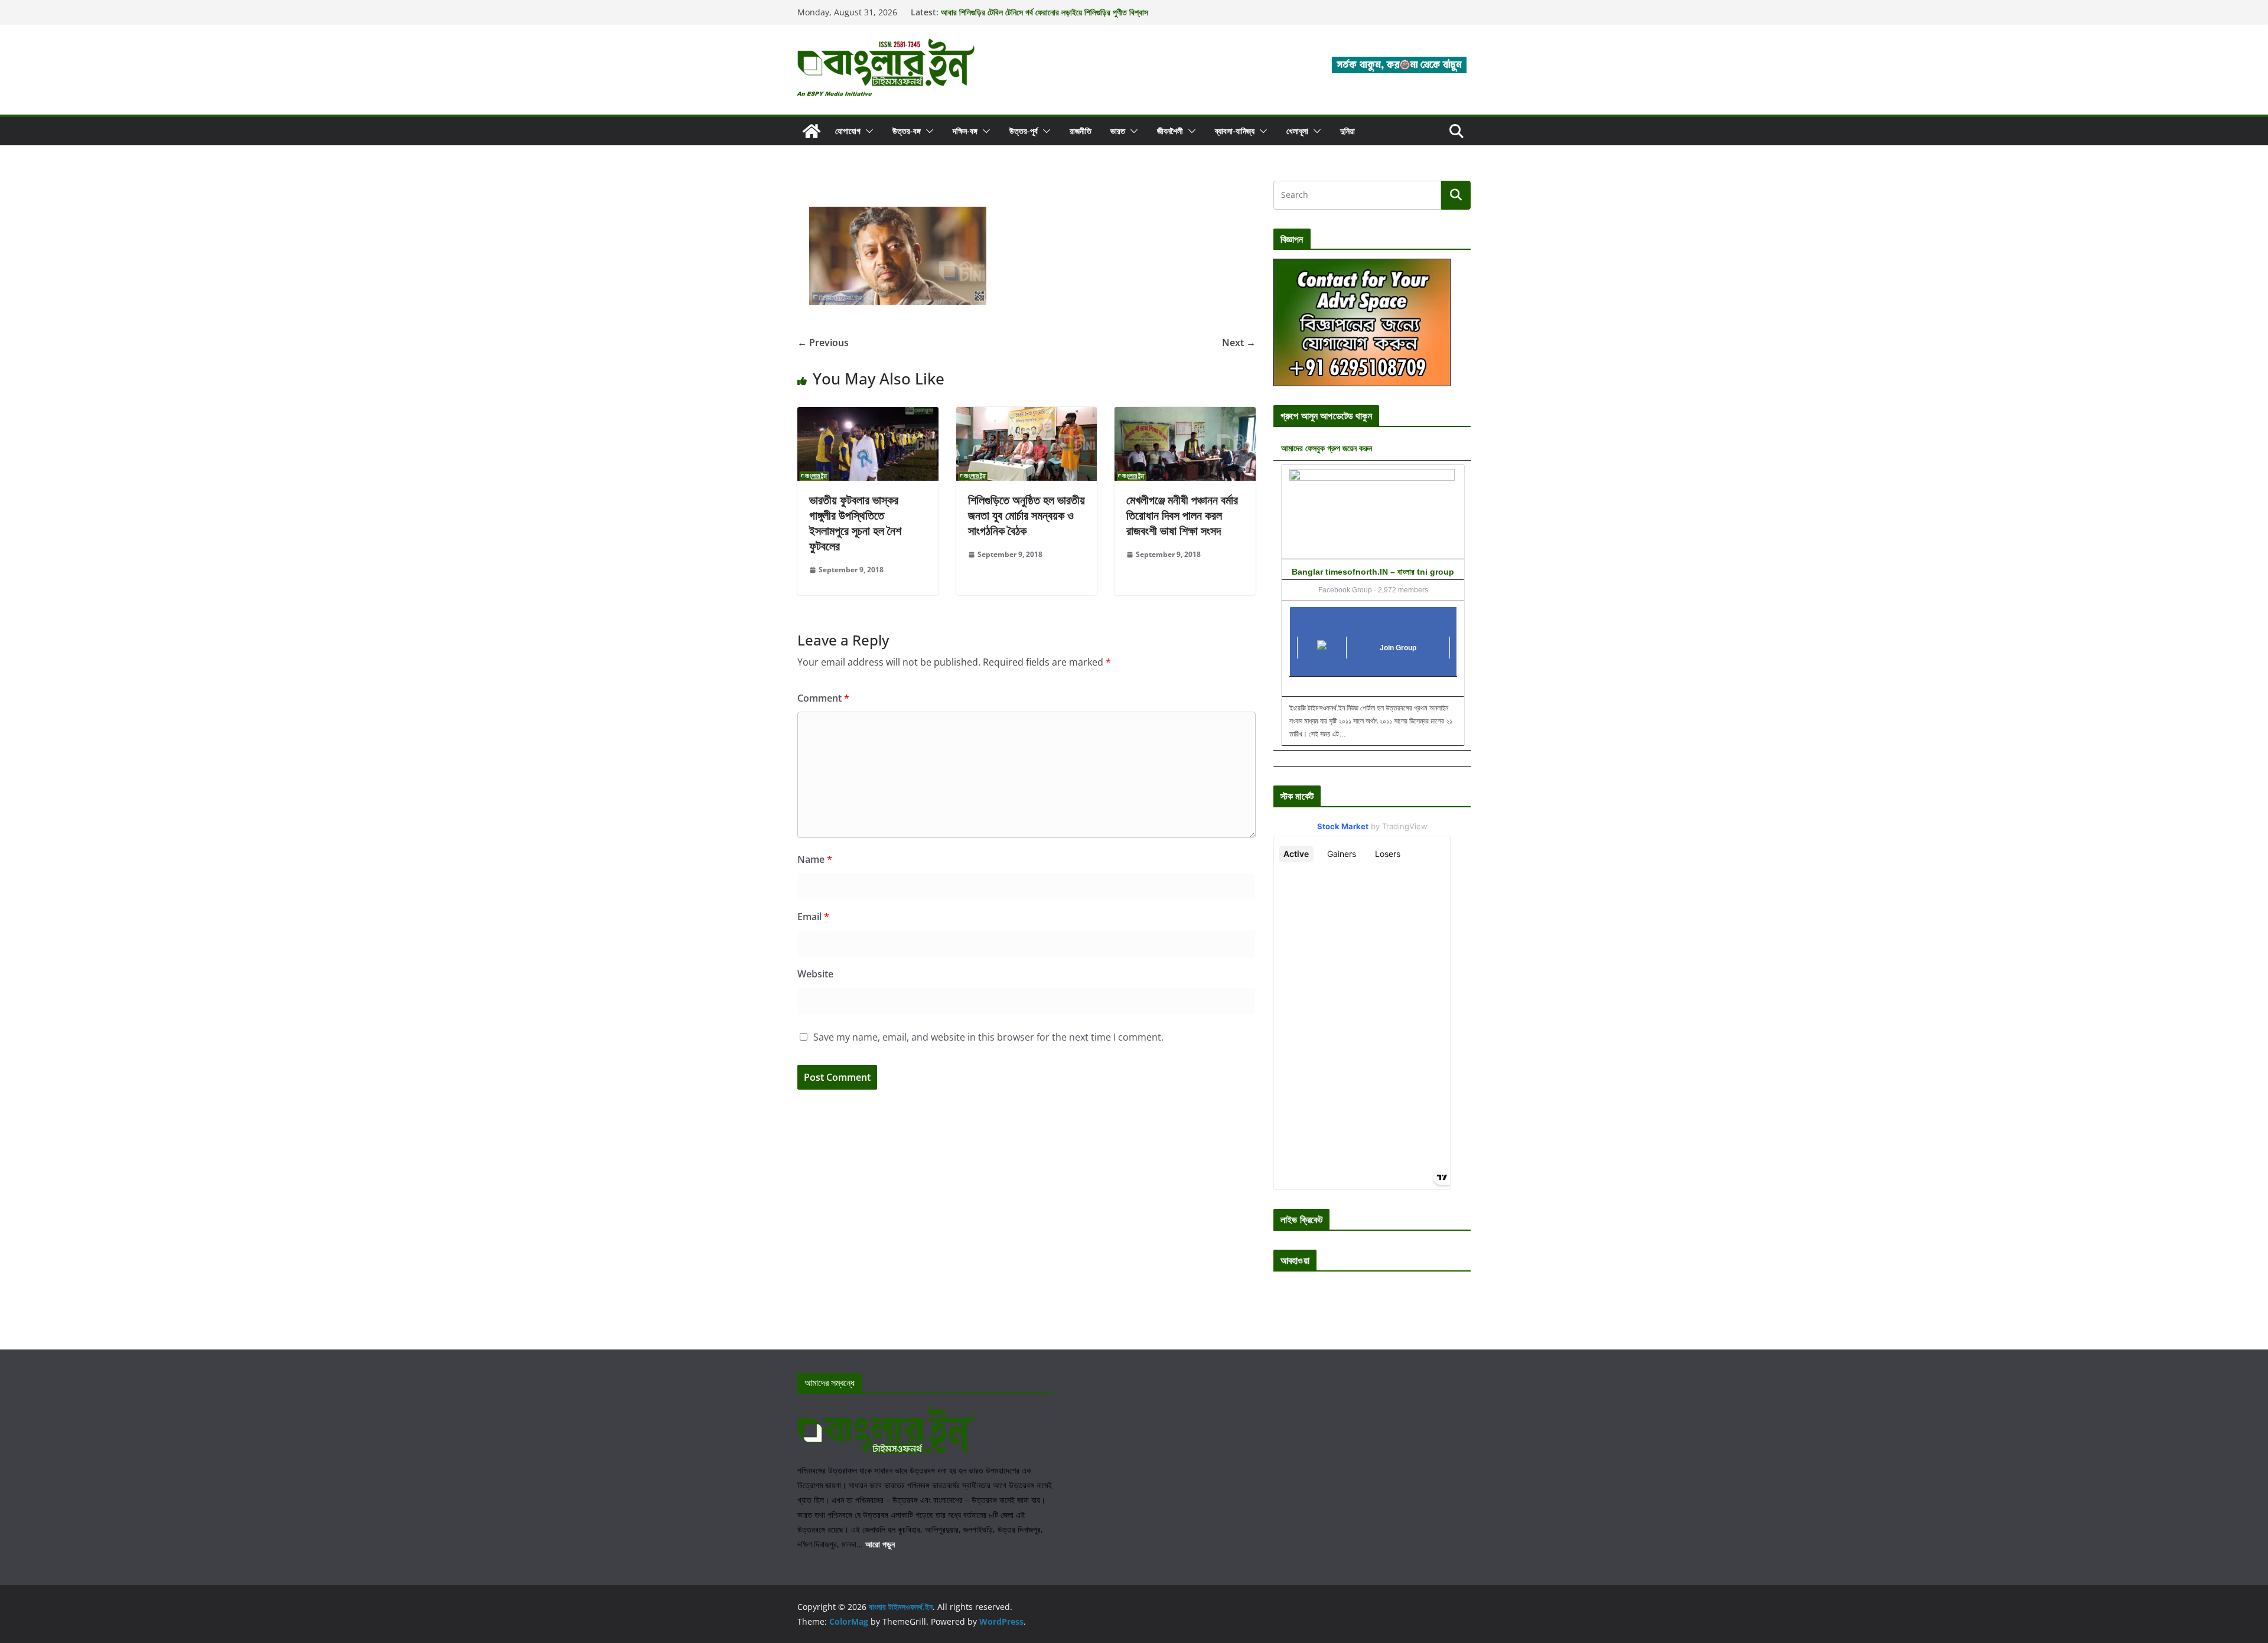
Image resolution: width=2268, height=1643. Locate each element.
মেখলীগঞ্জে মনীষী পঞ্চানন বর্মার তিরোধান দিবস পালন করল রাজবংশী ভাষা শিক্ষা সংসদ (1182, 515)
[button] (867, 131)
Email (813, 917)
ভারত (1118, 131)
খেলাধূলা (1297, 131)
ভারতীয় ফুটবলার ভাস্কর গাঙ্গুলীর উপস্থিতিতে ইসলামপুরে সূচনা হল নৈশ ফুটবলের (855, 523)
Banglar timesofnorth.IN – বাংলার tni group (1373, 572)
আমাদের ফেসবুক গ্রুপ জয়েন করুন (1327, 448)
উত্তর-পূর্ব (1024, 131)
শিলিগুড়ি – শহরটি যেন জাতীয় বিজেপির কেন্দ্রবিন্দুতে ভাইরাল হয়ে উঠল (1033, 12)
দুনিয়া (1348, 131)
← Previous (823, 343)
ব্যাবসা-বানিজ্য (1235, 131)
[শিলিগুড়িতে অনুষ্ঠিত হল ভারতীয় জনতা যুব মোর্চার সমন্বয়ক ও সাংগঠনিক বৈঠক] (1027, 415)
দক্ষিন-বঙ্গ (965, 131)
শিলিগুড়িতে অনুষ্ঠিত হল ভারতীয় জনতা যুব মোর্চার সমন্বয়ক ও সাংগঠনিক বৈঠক (1027, 515)
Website (815, 974)
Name (815, 859)
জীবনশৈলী (1170, 131)
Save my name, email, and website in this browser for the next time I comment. (988, 1037)
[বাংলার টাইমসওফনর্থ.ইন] (812, 131)
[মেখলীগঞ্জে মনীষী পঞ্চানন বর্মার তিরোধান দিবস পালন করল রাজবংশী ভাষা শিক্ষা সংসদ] (1185, 415)
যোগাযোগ (848, 131)
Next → (1239, 343)
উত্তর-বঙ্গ (907, 131)
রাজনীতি (1081, 131)
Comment (823, 698)
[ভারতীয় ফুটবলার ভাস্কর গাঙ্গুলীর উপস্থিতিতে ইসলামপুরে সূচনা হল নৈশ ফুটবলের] (868, 415)
